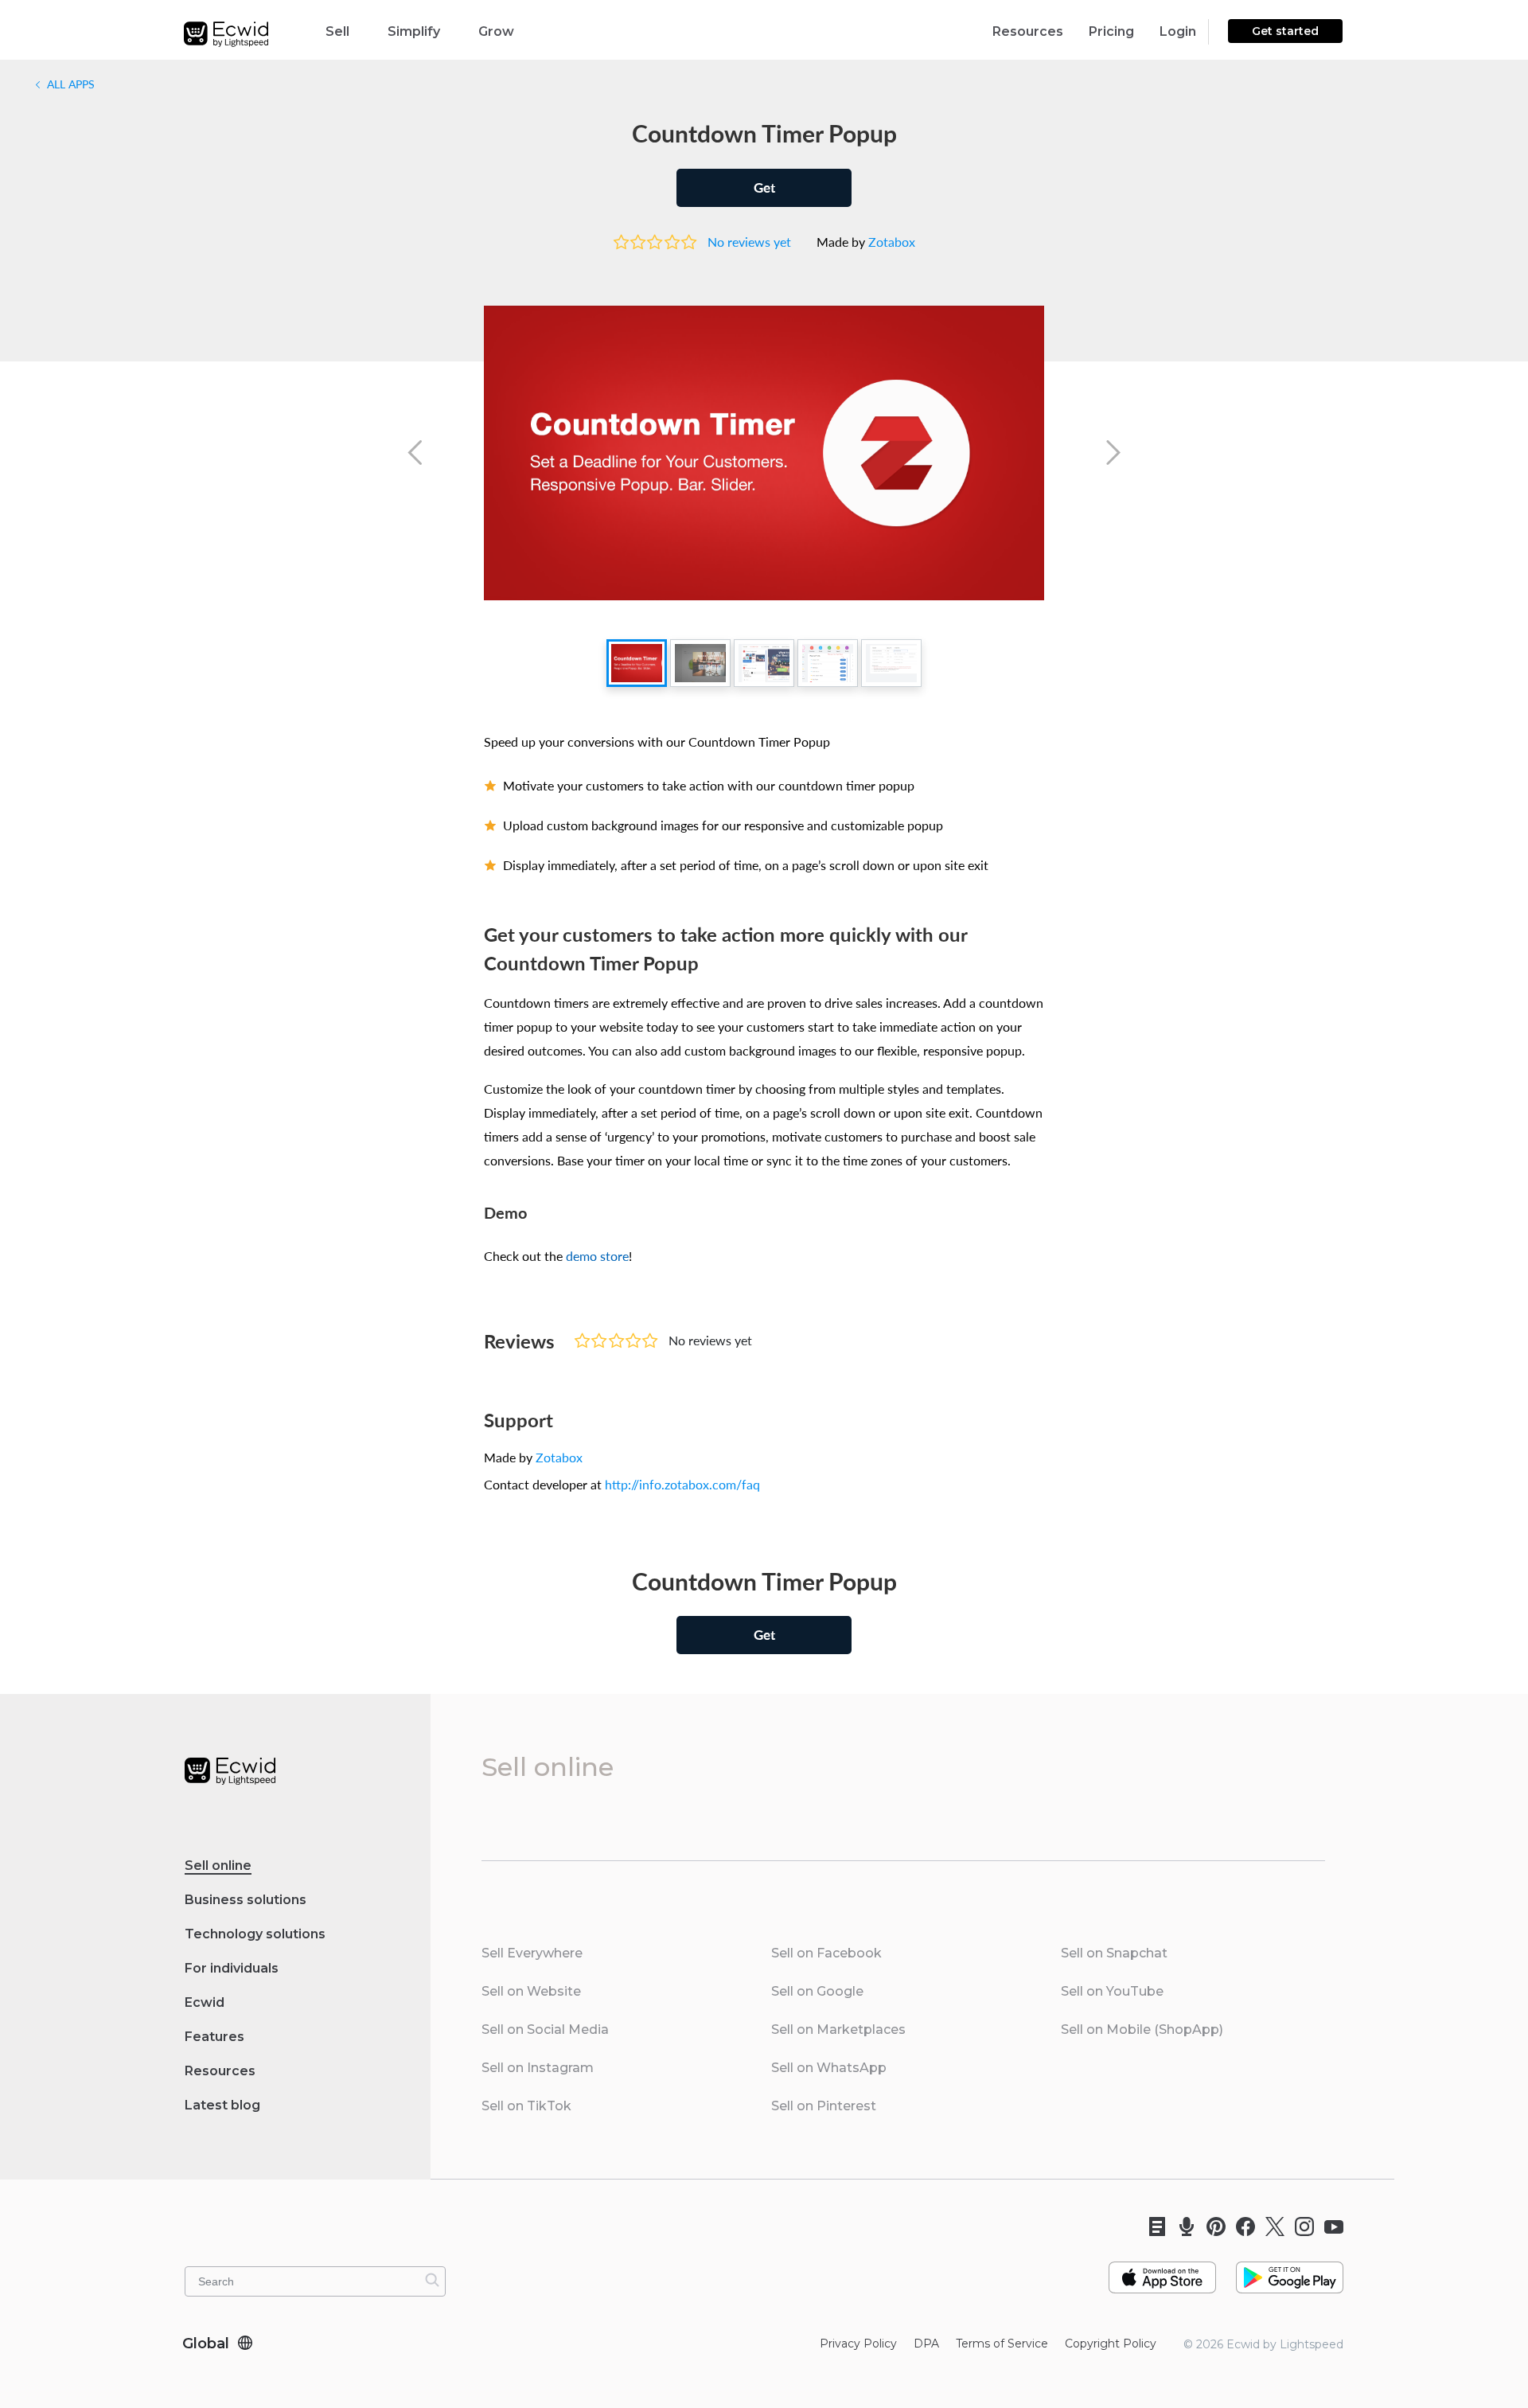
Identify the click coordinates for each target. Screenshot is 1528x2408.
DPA (926, 2344)
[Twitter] (1270, 2227)
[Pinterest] (1211, 2227)
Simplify (414, 31)
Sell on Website (531, 1991)
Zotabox (892, 242)
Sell (337, 31)
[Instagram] (1299, 2227)
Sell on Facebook (826, 1953)
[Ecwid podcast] (1181, 2227)
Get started (1285, 31)
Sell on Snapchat (1114, 1953)
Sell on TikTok (526, 2106)
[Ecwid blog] (1152, 2227)
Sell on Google (817, 1991)
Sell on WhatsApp (829, 2068)
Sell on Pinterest (824, 2106)
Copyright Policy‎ (1111, 2344)
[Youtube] (1329, 2227)
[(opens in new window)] (1162, 2271)
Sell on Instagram (538, 2068)
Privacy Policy (858, 2344)
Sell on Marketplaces (838, 2029)
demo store (597, 1256)
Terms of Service (1002, 2344)
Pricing (1111, 31)
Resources (1028, 31)
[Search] (432, 2280)
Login (1178, 31)
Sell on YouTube (1112, 1991)
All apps (69, 84)
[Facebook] (1240, 2227)
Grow (496, 31)
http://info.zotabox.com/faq (682, 1485)
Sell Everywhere (532, 1953)
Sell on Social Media (545, 2029)
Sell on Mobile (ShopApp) (1142, 2029)
